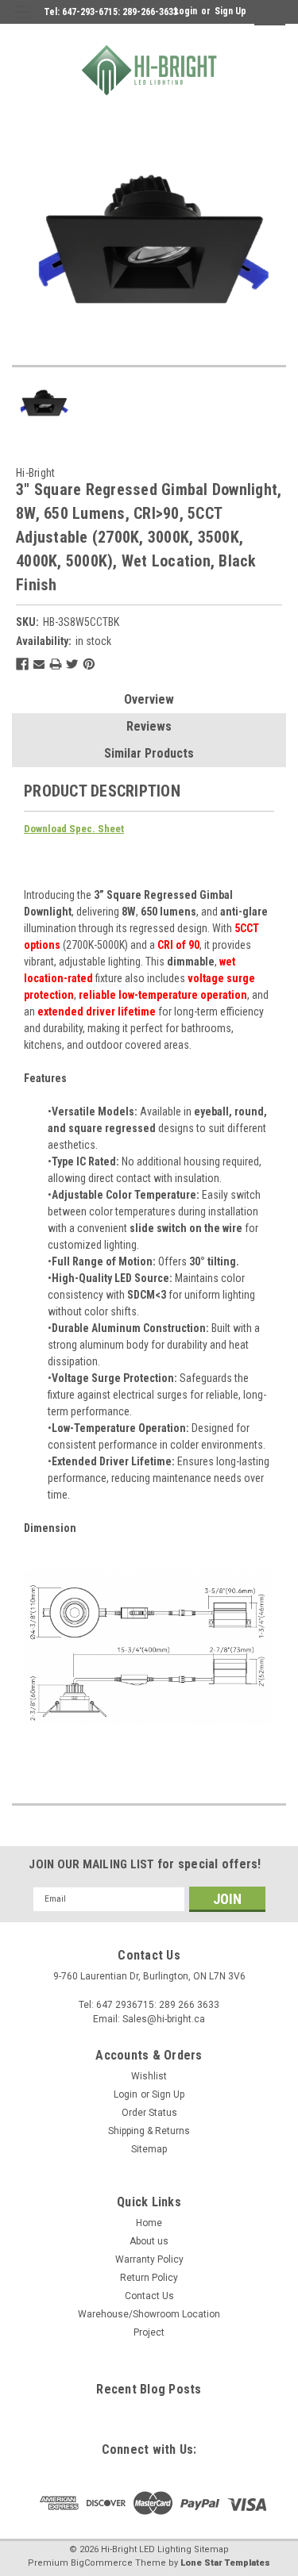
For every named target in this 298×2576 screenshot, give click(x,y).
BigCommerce (102, 2563)
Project (149, 2332)
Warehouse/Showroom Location (149, 2314)
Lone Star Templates (225, 2563)
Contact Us (149, 2296)
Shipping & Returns (149, 2131)
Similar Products (149, 753)
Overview (149, 699)
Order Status (149, 2113)
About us (149, 2241)
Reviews (149, 726)
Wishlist (149, 2076)
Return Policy (149, 2278)
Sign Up (230, 11)
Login (186, 11)
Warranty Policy (149, 2259)
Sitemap (149, 2149)
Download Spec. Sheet (74, 829)
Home (149, 2223)
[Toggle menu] (22, 22)
